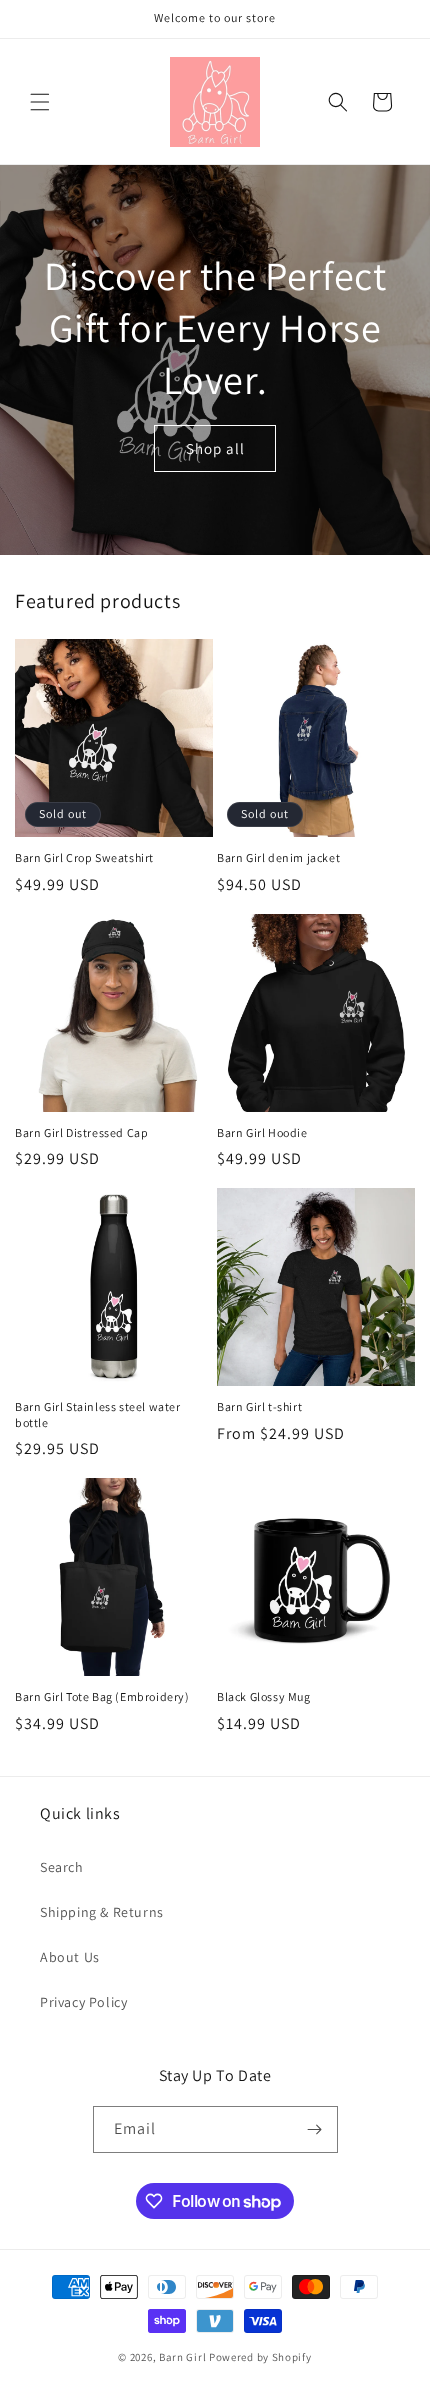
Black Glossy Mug (264, 1696)
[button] (40, 102)
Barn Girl (182, 2357)
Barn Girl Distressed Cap (81, 1132)
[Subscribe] (315, 2129)
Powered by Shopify (260, 2357)
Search (62, 1867)
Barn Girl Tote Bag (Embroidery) (102, 1696)
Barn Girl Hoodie (262, 1132)
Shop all (215, 447)
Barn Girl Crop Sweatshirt (84, 857)
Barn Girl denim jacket (278, 857)
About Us (70, 1957)
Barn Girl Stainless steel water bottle (98, 1414)
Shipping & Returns (102, 1912)
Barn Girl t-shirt (259, 1406)
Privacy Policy (83, 2002)
